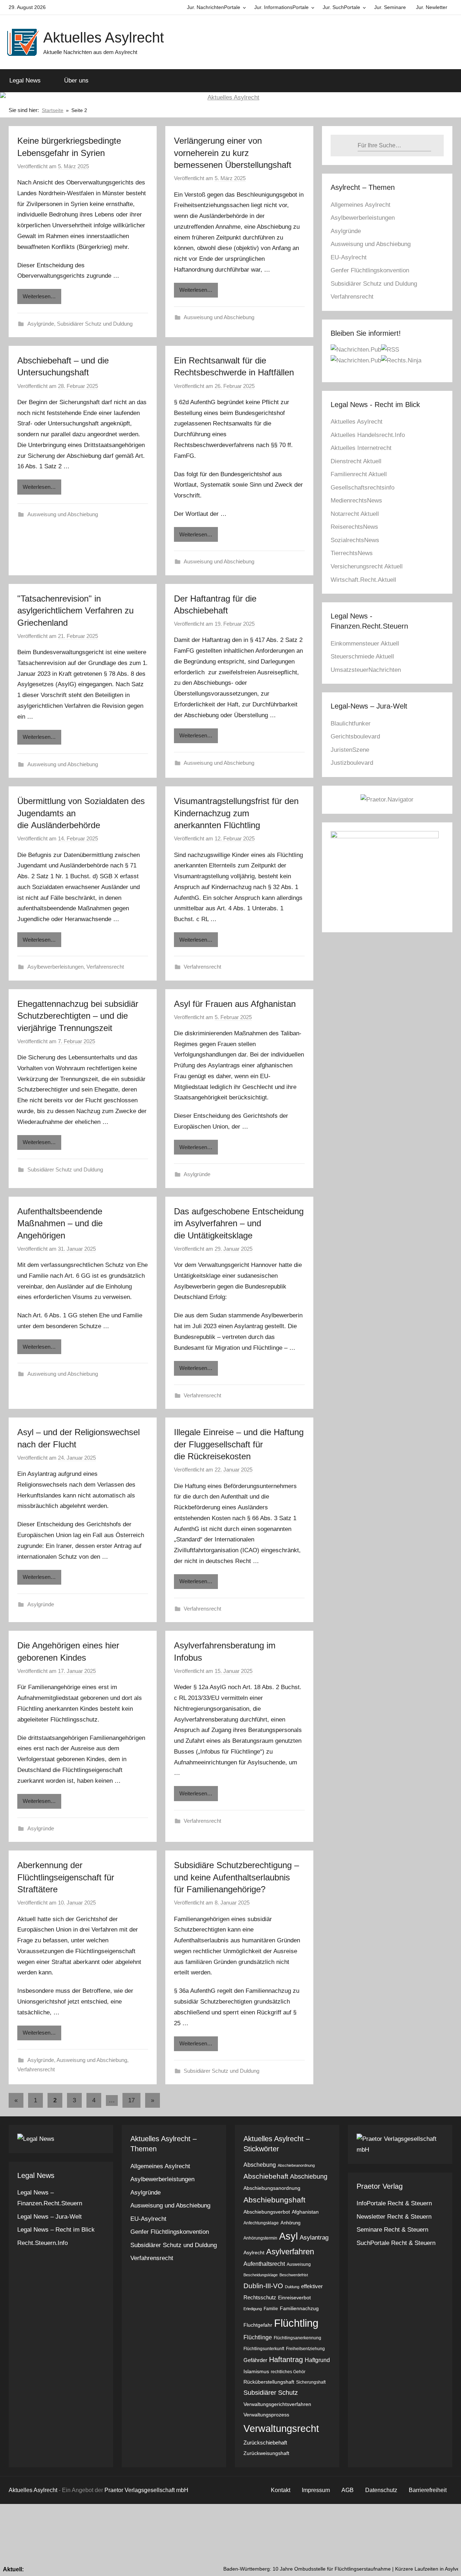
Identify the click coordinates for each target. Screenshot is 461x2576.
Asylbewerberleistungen (55, 967)
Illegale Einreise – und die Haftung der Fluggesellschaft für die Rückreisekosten (239, 1444)
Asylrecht (254, 2253)
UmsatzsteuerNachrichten (366, 670)
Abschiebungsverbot (267, 2212)
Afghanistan (305, 2212)
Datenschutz (381, 2490)
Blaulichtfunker (351, 724)
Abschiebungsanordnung (272, 2188)
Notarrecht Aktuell (355, 514)
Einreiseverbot (294, 2298)
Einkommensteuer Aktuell (365, 644)
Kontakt (281, 2490)
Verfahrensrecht (105, 967)
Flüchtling (296, 2323)
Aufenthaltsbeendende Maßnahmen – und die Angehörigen (60, 1223)
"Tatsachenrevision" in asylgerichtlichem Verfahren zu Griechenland (75, 611)
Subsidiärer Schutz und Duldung (95, 324)
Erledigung (253, 2309)
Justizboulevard (352, 763)
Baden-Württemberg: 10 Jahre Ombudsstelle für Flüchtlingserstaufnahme (266, 2569)
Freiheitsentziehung (305, 2349)
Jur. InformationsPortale (281, 7)
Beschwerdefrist (294, 2275)
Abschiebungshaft (274, 2200)
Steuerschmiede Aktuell (362, 657)
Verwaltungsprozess (266, 2415)
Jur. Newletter (432, 7)
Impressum (316, 2490)
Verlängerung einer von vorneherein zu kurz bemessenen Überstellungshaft (233, 153)
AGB (348, 2490)
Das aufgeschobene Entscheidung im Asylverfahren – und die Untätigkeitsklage (239, 1223)
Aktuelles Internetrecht (361, 448)
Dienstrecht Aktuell (356, 461)
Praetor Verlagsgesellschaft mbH (146, 2490)
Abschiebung (309, 2176)
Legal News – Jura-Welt (50, 2217)
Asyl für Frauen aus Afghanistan (235, 1004)
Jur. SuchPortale (341, 7)
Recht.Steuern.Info (42, 2243)
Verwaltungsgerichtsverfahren (277, 2404)
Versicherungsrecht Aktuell (367, 566)
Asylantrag (314, 2238)
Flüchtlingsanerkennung (297, 2338)
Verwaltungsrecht (281, 2428)
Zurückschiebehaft (265, 2443)
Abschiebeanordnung (296, 2165)
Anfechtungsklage (261, 2223)
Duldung (292, 2287)
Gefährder (255, 2360)
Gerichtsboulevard (355, 736)
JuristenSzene (350, 750)
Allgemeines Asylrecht (361, 205)
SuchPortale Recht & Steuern (396, 2243)
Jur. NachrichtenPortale (214, 7)
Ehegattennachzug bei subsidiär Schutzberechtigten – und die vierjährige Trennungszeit (78, 1016)
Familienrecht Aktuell (359, 474)
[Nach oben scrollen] (447, 2562)
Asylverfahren (290, 2252)
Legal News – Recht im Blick (56, 2230)
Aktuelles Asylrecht (104, 37)
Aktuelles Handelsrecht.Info (368, 435)
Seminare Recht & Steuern (392, 2230)
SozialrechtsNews (355, 540)
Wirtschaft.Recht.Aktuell (363, 580)
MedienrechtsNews (356, 501)
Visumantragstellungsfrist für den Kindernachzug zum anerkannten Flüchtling (236, 813)
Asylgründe (41, 324)
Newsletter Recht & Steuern (394, 2217)
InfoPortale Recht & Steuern (394, 2203)
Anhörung (290, 2223)
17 (131, 2100)
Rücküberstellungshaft (269, 2382)
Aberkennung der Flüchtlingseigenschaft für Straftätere (66, 1877)
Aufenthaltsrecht (264, 2264)
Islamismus (256, 2372)
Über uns (76, 81)
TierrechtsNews (352, 553)
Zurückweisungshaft (266, 2453)
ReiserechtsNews (354, 527)
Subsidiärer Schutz (271, 2393)
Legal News (25, 81)
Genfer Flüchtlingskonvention (370, 270)
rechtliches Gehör (288, 2372)
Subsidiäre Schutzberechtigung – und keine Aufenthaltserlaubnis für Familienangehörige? (236, 1877)
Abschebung (260, 2165)
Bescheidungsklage (261, 2275)
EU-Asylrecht (349, 257)
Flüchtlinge (258, 2337)
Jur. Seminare (390, 7)
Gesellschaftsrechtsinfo (362, 488)
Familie (271, 2309)
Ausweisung (299, 2264)
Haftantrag (286, 2360)
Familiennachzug (299, 2309)
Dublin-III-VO (263, 2286)
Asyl (288, 2236)
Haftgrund (317, 2360)
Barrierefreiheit (428, 2490)
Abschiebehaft (266, 2176)
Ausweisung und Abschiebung (219, 317)
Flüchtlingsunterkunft (264, 2349)
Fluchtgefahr (258, 2325)
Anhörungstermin (260, 2238)
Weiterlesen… (39, 296)
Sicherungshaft (311, 2382)
